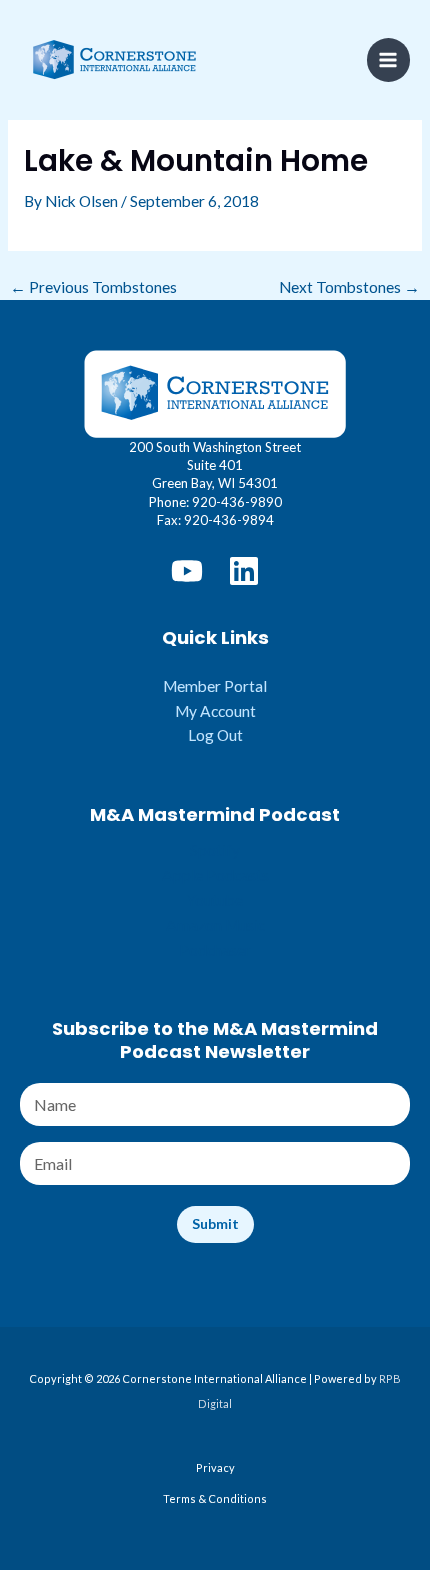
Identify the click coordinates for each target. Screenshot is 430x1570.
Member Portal (215, 686)
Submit (215, 1223)
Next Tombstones (349, 288)
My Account (215, 711)
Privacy (215, 1467)
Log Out (215, 735)
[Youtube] (187, 571)
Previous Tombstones (93, 288)
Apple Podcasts (215, 875)
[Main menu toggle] (388, 59)
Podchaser (215, 950)
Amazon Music (215, 925)
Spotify (215, 850)
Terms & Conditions (215, 1498)
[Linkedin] (244, 571)
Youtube (215, 900)
